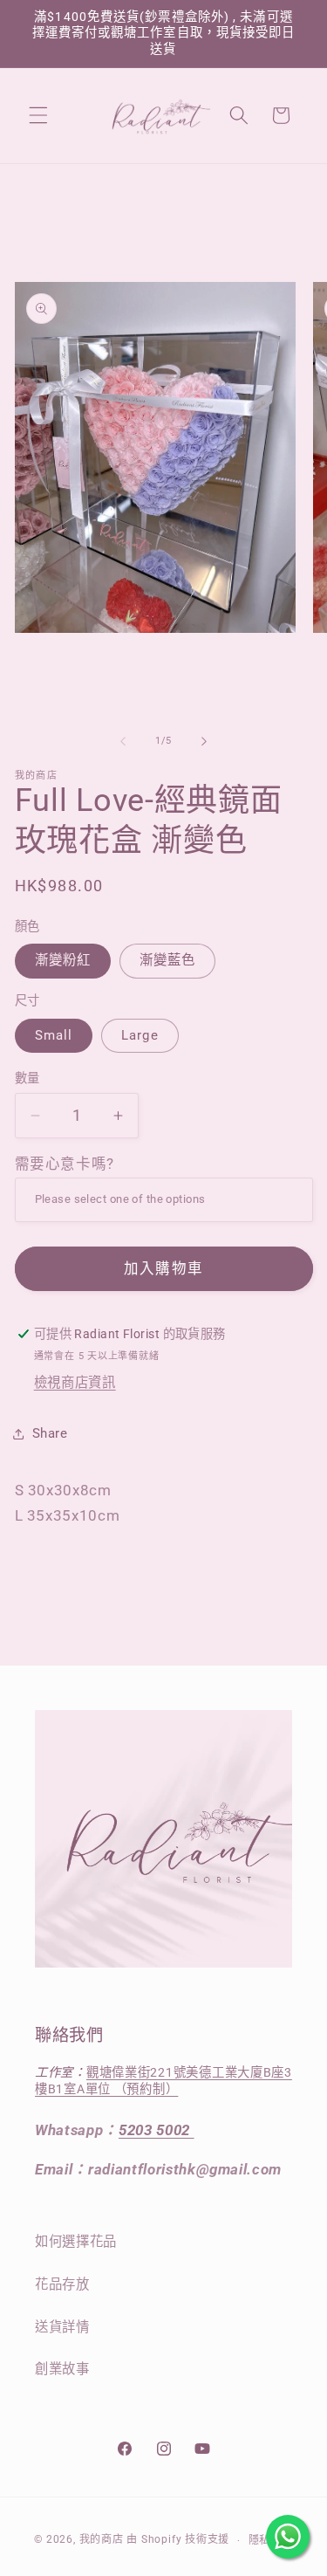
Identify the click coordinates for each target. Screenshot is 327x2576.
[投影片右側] (204, 741)
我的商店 (102, 2540)
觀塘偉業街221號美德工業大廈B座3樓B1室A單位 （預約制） (163, 2081)
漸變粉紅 (63, 960)
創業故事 (62, 2369)
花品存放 (62, 2284)
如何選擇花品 (76, 2242)
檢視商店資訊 (75, 1383)
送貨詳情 (62, 2327)
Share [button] (50, 1433)
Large (140, 1035)
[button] (38, 115)
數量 (27, 1078)
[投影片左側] (123, 741)
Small (54, 1035)
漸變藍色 (167, 960)
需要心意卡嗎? (65, 1164)
